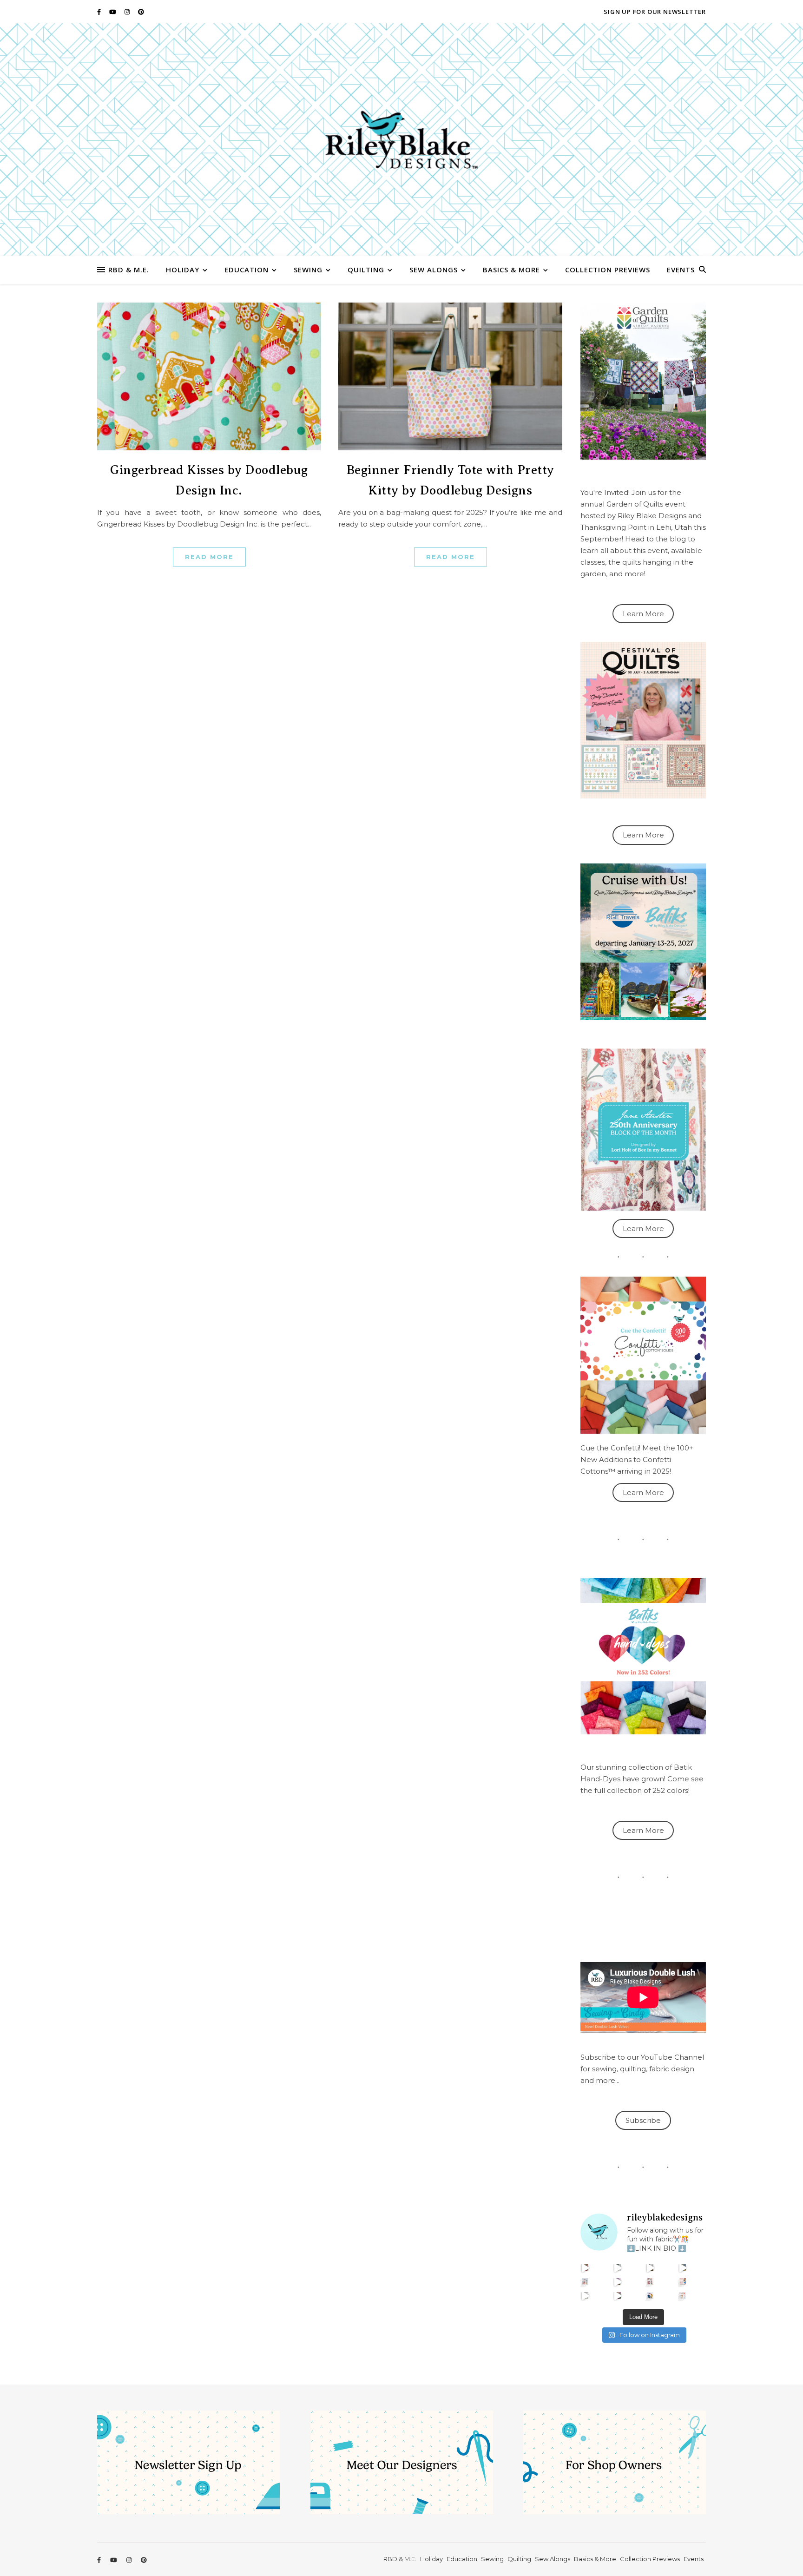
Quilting (366, 270)
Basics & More (511, 270)
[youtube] (113, 12)
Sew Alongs (434, 270)
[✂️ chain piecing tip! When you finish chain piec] (618, 2268)
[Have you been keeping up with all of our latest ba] (650, 2296)
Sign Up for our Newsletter (655, 12)
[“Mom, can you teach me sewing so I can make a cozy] (618, 2296)
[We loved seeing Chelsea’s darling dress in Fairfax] (585, 2268)
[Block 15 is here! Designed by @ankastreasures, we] (585, 2296)
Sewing (308, 270)
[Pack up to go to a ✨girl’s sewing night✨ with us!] (683, 2268)
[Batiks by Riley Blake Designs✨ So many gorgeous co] (618, 2282)
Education (247, 270)
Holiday (183, 270)
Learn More (643, 614)
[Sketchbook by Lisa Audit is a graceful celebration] (683, 2296)
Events (681, 270)
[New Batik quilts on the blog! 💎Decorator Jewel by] (650, 2268)
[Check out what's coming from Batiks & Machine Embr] (683, 2282)
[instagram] (128, 12)
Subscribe (643, 2120)
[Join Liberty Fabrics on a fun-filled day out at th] (585, 2282)
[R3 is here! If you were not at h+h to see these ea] (650, 2282)
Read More (209, 557)
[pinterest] (141, 12)
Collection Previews (608, 270)
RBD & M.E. (129, 270)
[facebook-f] (100, 12)
